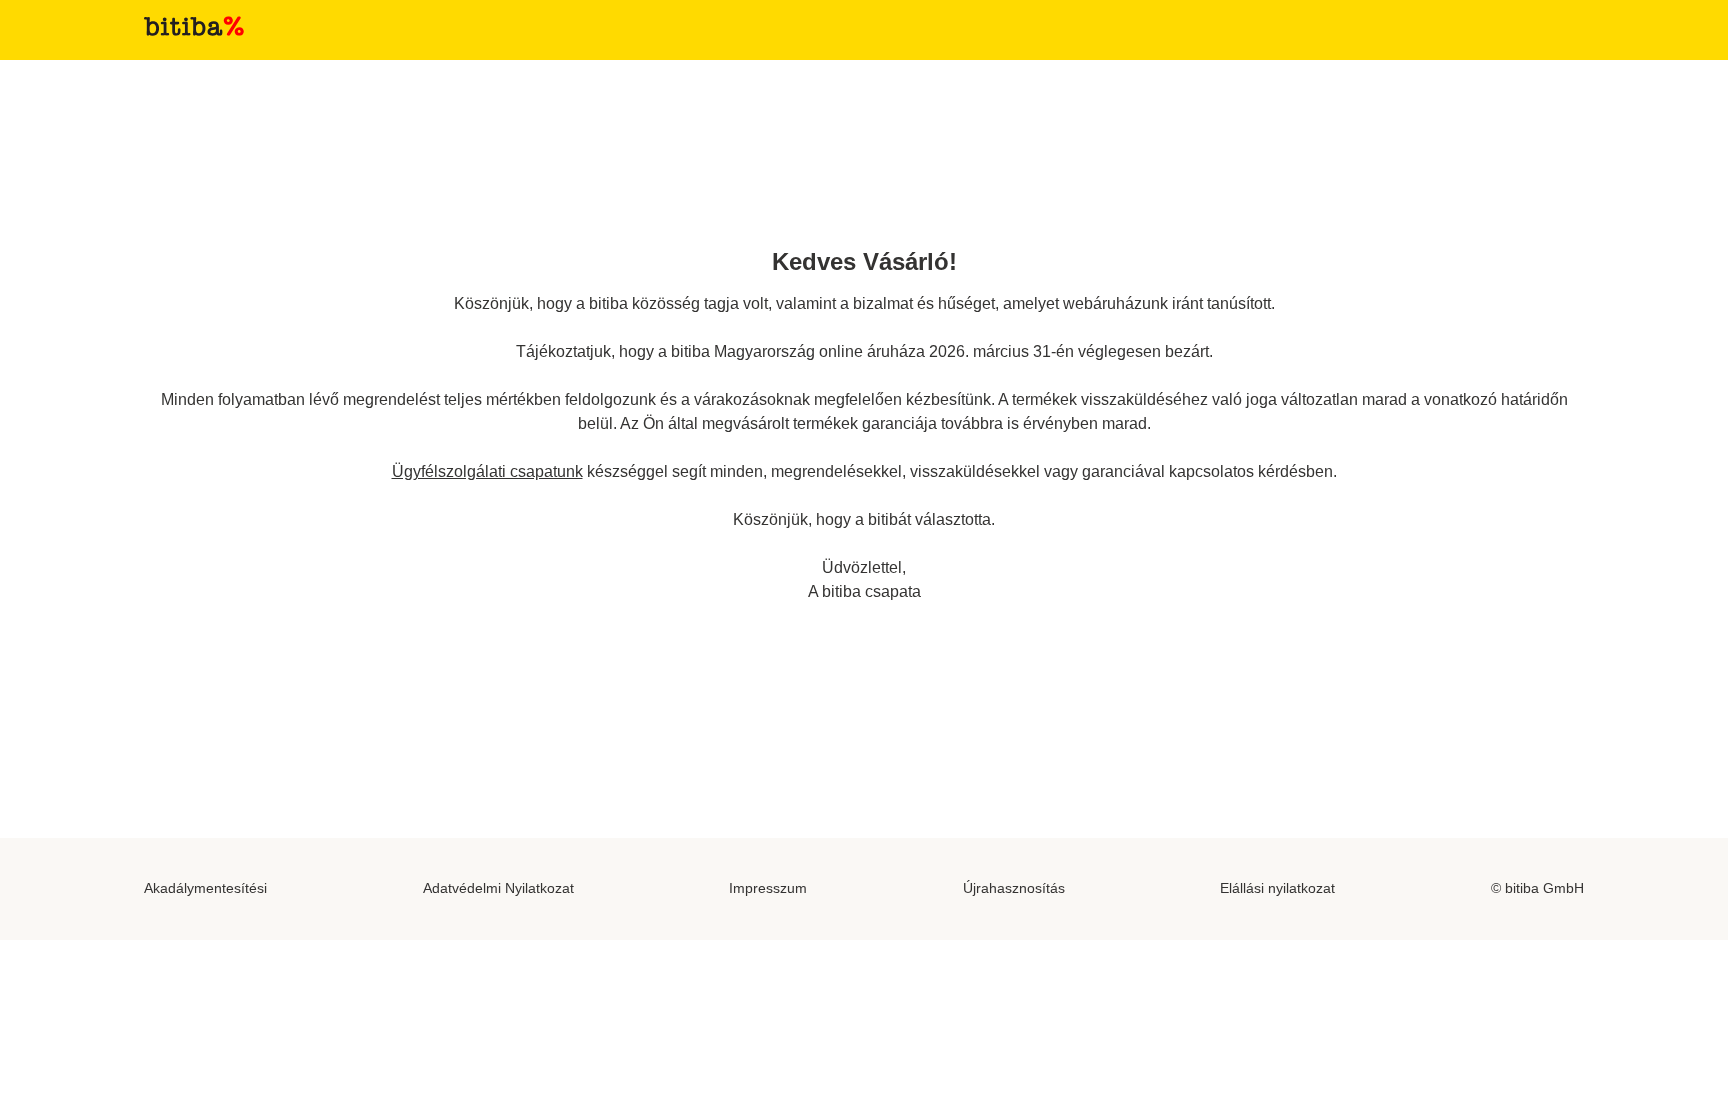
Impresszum (768, 888)
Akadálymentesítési (205, 888)
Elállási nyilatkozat (1277, 888)
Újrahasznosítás (1014, 888)
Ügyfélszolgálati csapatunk (487, 471)
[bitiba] (194, 26)
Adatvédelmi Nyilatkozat (498, 888)
